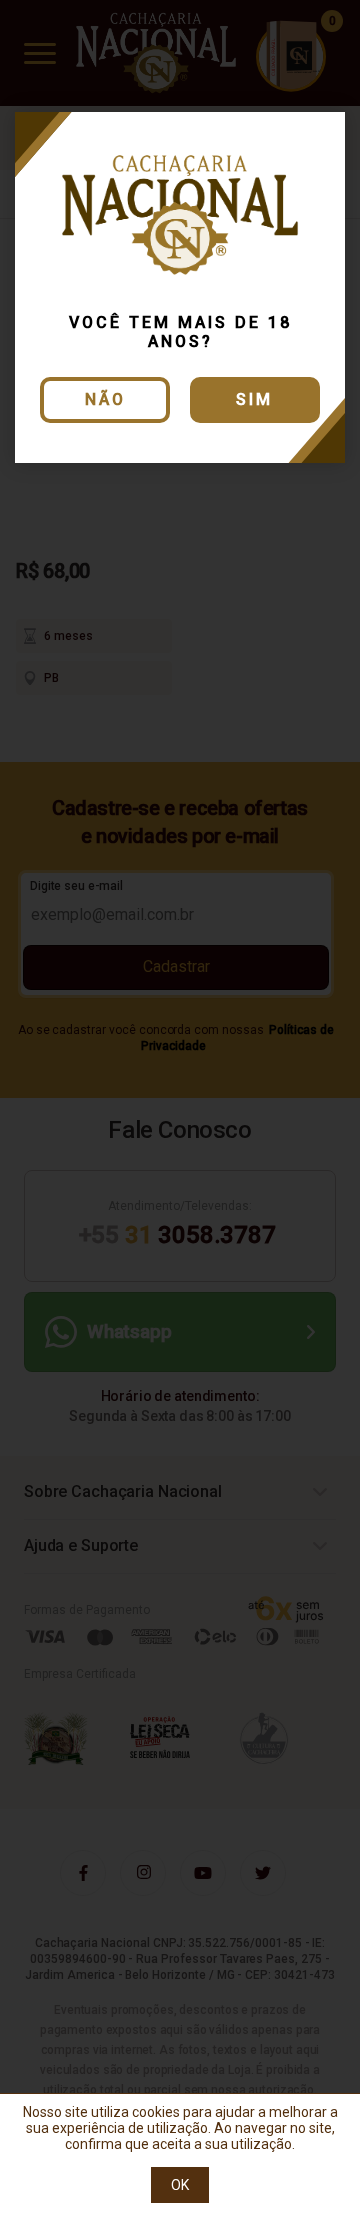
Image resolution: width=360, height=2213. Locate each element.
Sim (254, 399)
